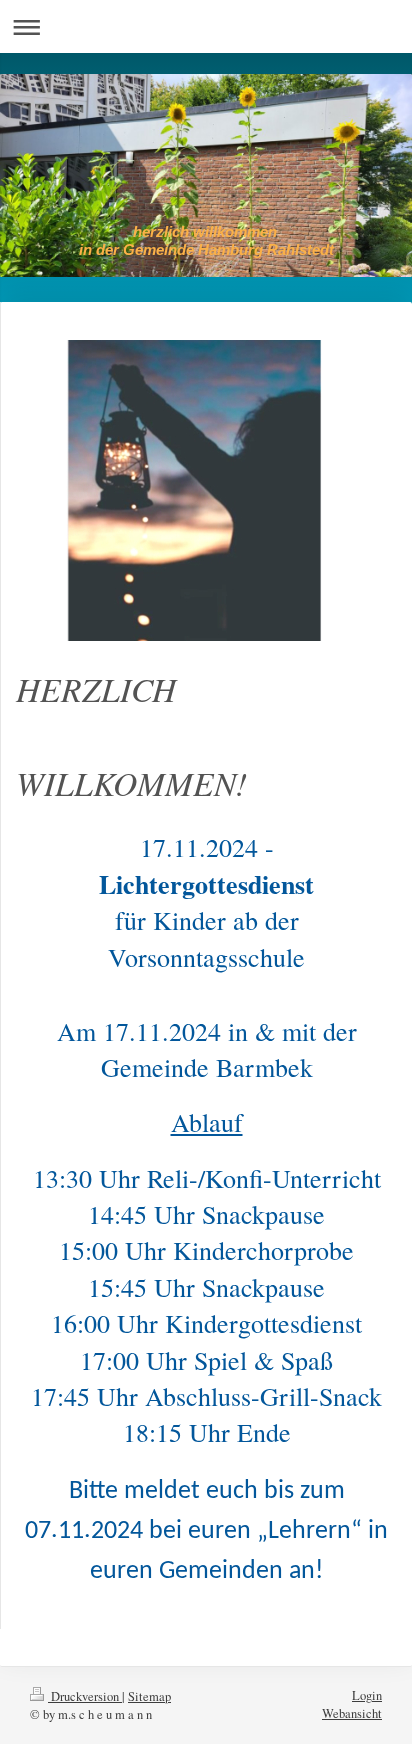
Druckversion (85, 1696)
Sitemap (149, 1696)
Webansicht (352, 1713)
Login (367, 1695)
